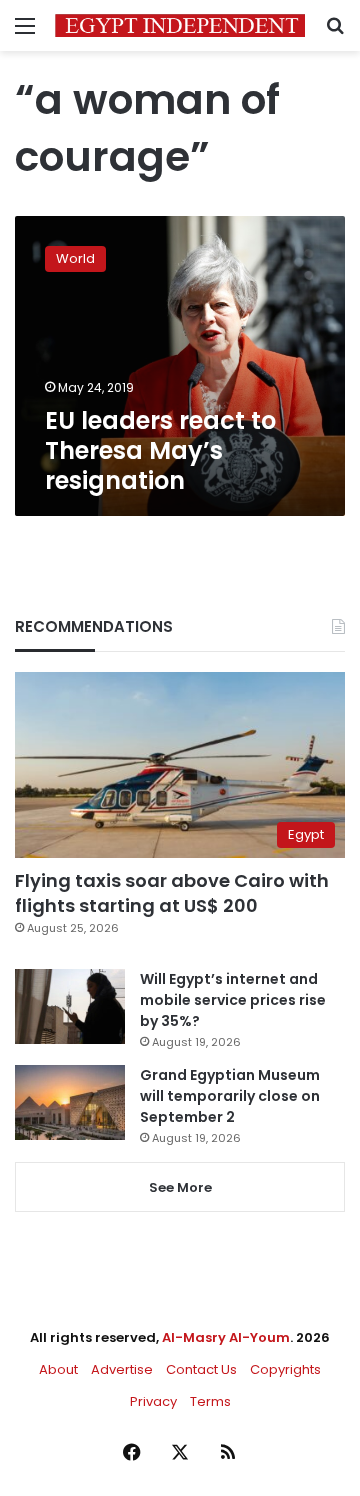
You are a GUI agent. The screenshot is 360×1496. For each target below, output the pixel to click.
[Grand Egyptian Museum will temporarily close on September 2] (70, 1102)
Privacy (153, 1401)
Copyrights (285, 1369)
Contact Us (201, 1369)
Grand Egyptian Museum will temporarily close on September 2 (230, 1096)
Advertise (122, 1369)
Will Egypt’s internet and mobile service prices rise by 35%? (233, 1000)
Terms (210, 1401)
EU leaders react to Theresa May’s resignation (160, 450)
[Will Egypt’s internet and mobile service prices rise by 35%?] (70, 1006)
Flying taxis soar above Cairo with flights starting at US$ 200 (172, 893)
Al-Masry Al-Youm (226, 1337)
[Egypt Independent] (180, 25)
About (58, 1369)
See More (180, 1187)
